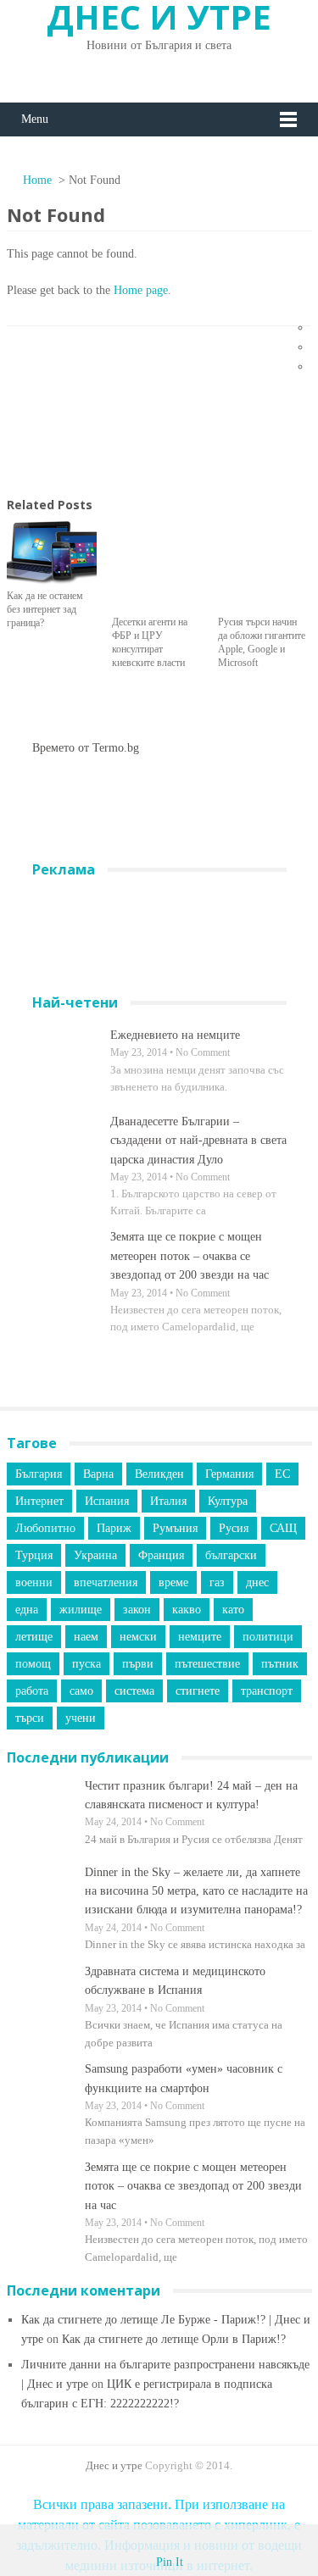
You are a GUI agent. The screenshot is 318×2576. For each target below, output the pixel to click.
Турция (34, 1555)
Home (36, 180)
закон (137, 1610)
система (134, 1691)
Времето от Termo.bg (86, 748)
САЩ (283, 1528)
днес (257, 1582)
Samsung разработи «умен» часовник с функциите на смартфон (184, 2078)
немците (200, 1637)
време (173, 1582)
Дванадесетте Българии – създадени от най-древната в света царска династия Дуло (198, 1141)
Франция (161, 1555)
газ (217, 1582)
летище (34, 1637)
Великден (159, 1474)
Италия (168, 1501)
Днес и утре (114, 2465)
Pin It (170, 2562)
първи (138, 1664)
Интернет (39, 1501)
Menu (35, 119)
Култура (228, 1501)
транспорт (267, 1691)
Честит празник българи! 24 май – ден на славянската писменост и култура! (191, 1795)
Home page (141, 290)
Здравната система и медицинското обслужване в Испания (175, 1981)
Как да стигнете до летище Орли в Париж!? (174, 2339)
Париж (114, 1528)
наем (86, 1637)
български (231, 1555)
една (27, 1610)
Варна (98, 1474)
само (81, 1691)
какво (187, 1610)
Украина (95, 1555)
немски (138, 1637)
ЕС (282, 1474)
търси (30, 1718)
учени (81, 1718)
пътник (280, 1664)
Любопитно (45, 1528)
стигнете (198, 1691)
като (233, 1610)
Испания (107, 1501)
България (39, 1474)
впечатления (106, 1582)
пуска (86, 1664)
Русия (234, 1528)
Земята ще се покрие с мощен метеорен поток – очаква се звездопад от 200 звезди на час (190, 1256)
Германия (229, 1474)
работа (32, 1691)
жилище (81, 1610)
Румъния (175, 1528)
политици (268, 1637)
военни (34, 1582)
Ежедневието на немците (175, 1035)
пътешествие (207, 1664)
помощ (33, 1664)
